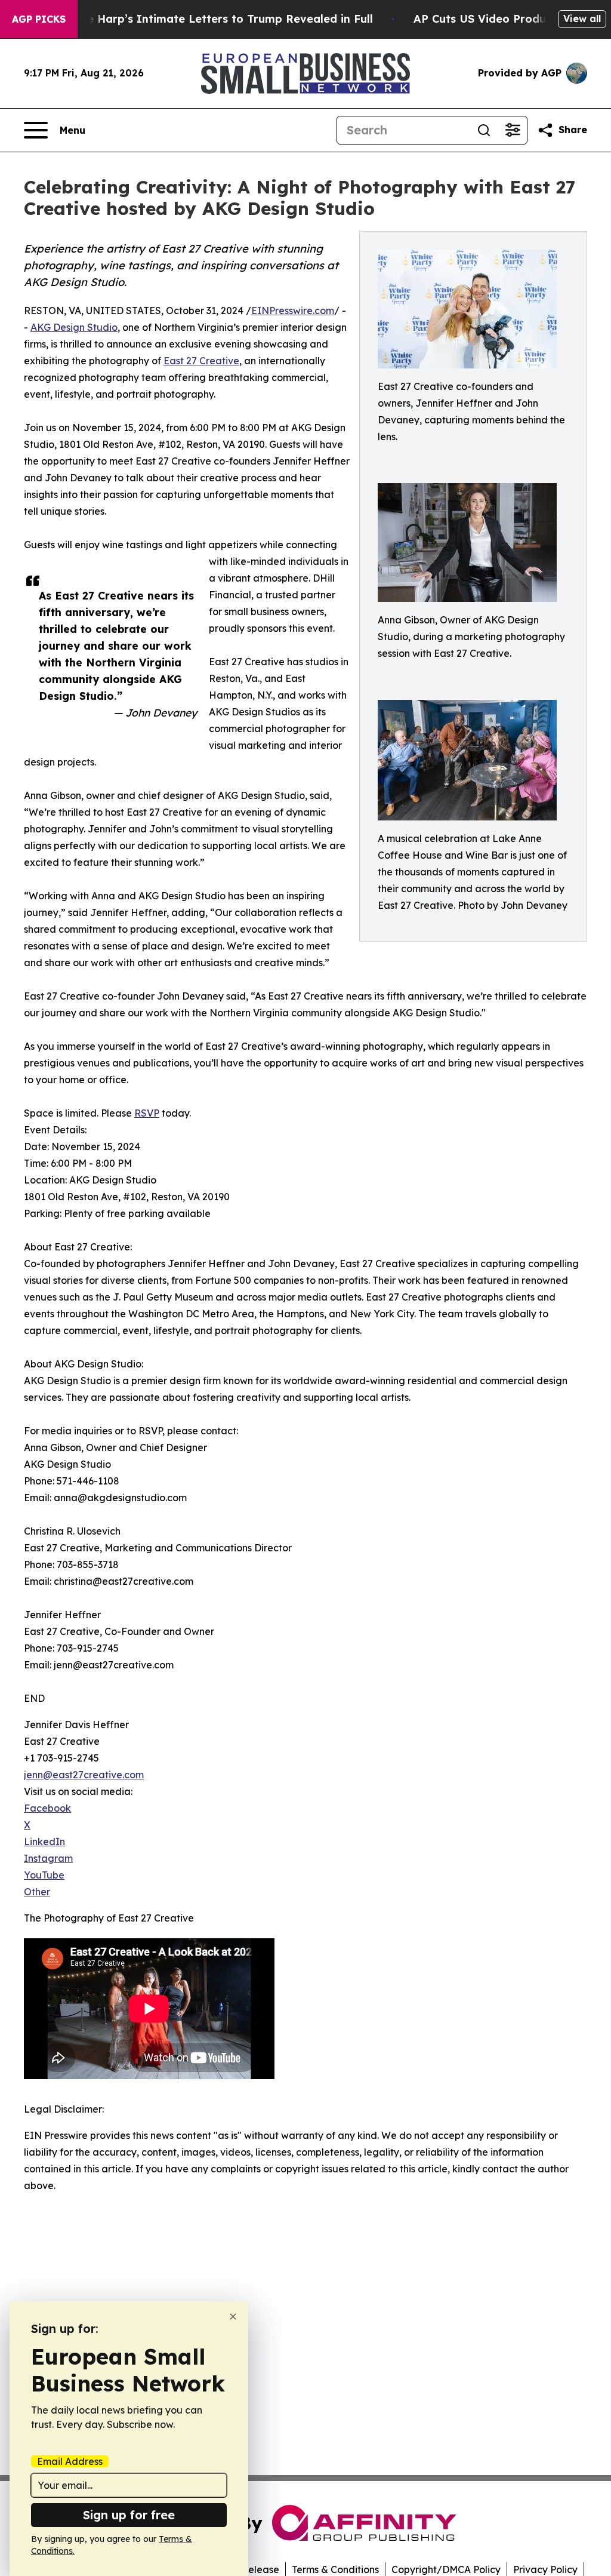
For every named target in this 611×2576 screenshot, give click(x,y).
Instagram (48, 1858)
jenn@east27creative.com (84, 1775)
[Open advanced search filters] (513, 130)
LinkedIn (44, 1842)
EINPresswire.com (293, 311)
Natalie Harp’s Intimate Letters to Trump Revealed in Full (213, 19)
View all (582, 19)
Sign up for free (129, 2515)
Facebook (47, 1808)
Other (37, 1892)
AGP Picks (39, 19)
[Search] (484, 130)
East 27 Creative (201, 361)
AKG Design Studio (74, 327)
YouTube (44, 1875)
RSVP (147, 1113)
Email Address (70, 2461)
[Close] (233, 2317)
